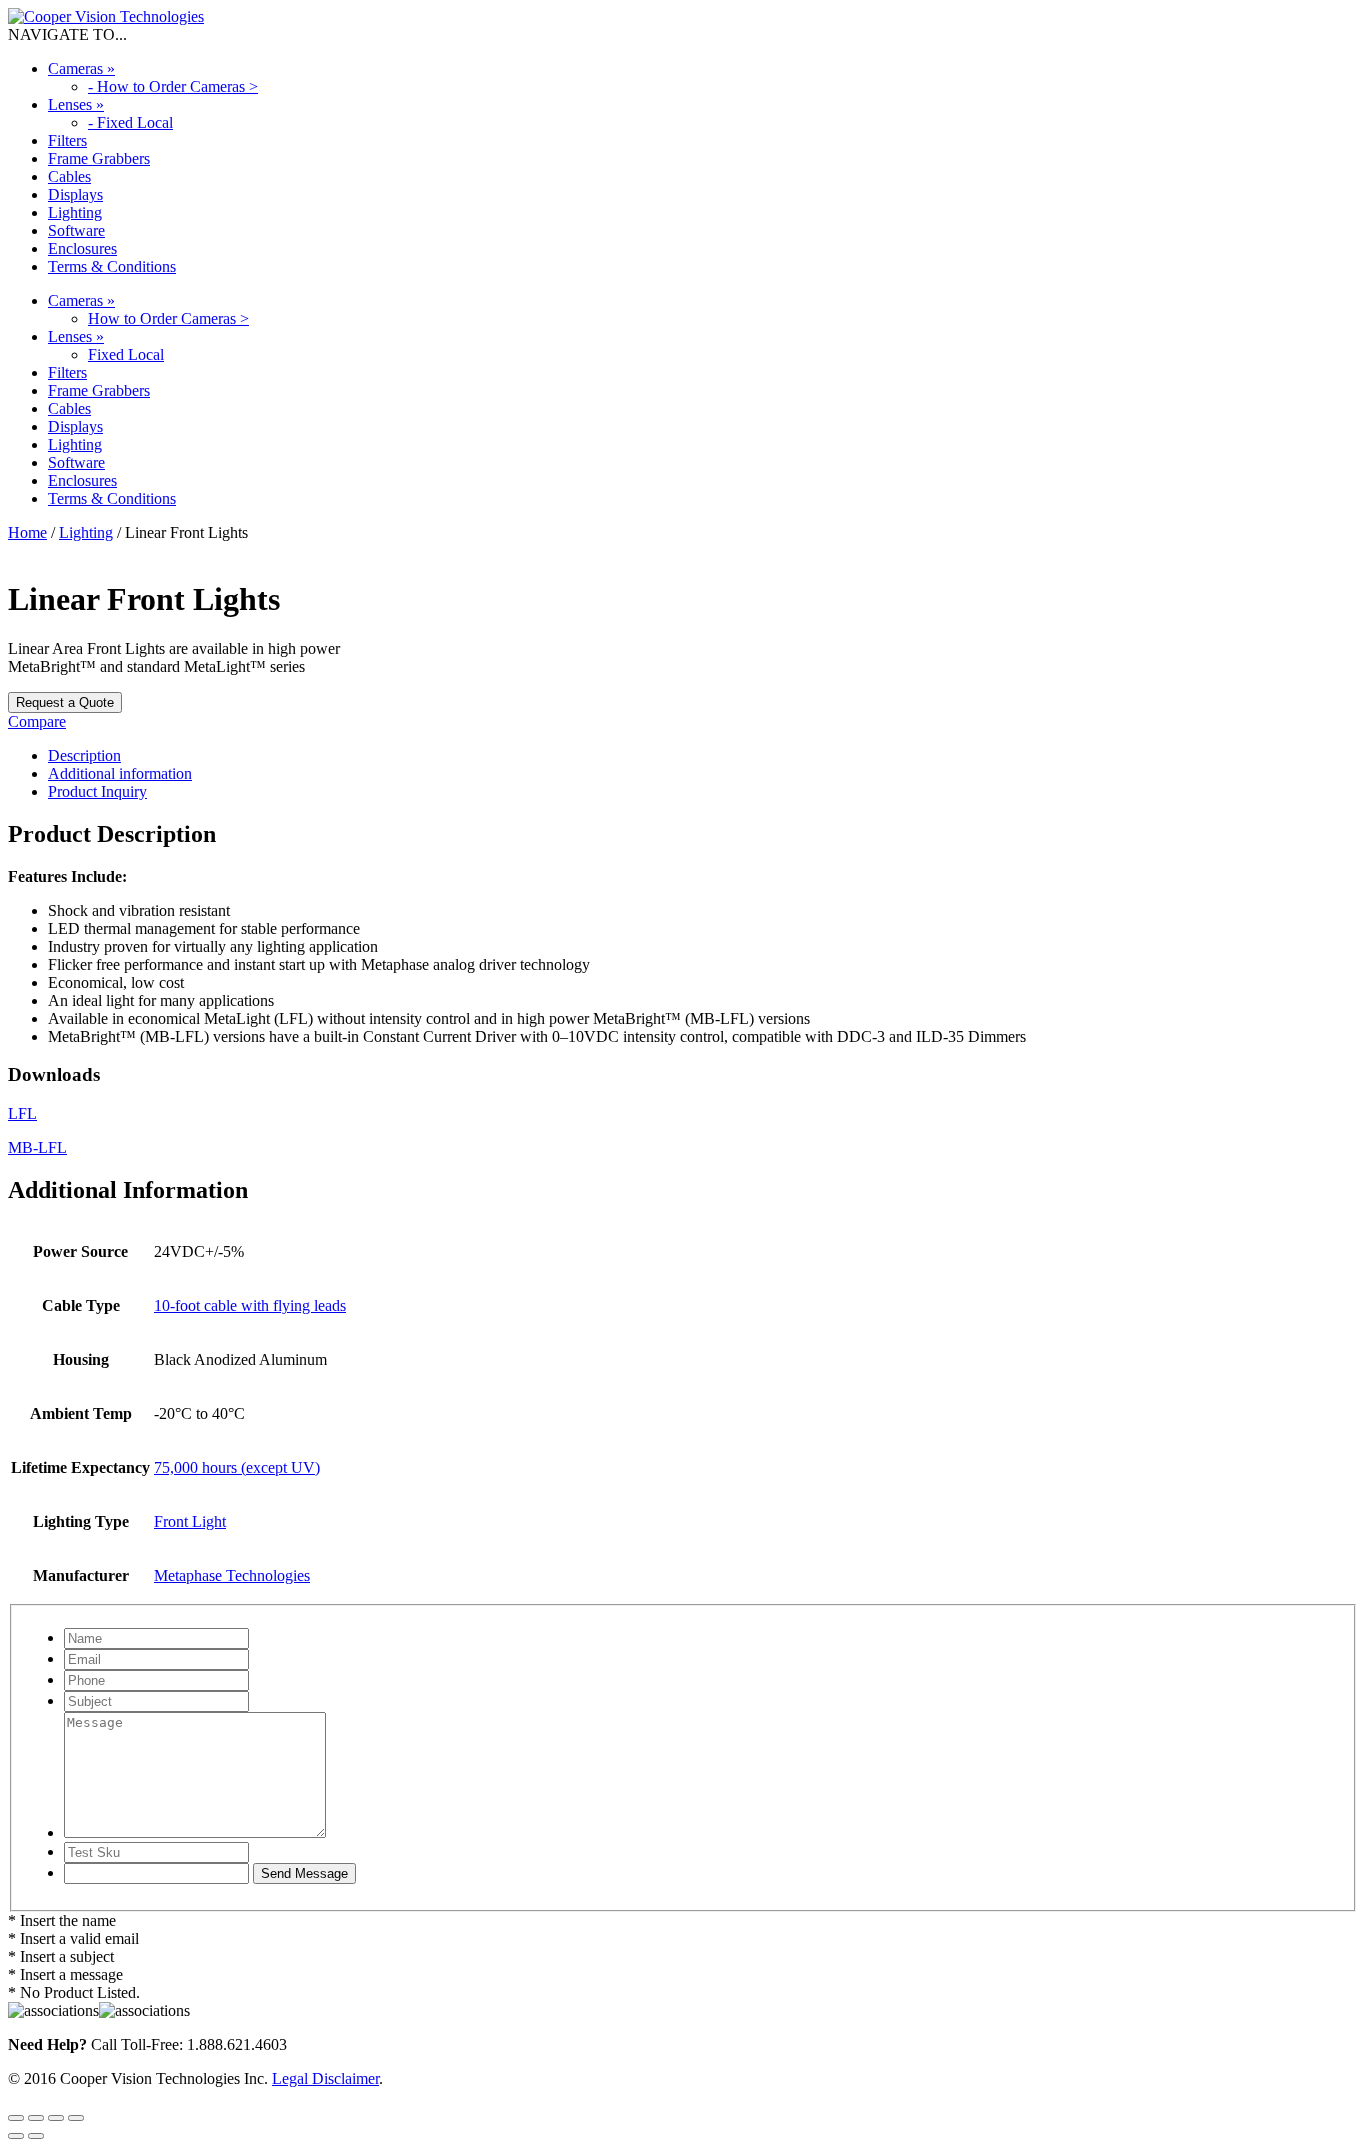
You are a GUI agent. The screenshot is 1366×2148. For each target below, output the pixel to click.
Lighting (75, 212)
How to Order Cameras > (168, 318)
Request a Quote (65, 702)
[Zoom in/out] (16, 2118)
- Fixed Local (130, 122)
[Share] (56, 2118)
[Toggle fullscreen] (36, 2118)
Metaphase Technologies (232, 1575)
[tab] (703, 756)
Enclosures (82, 248)
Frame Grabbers (99, 158)
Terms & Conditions (112, 266)
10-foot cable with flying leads (250, 1305)
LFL (22, 1113)
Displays (75, 194)
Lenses (76, 104)
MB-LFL (37, 1147)
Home (27, 532)
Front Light (190, 1521)
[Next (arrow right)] (36, 2136)
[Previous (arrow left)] (16, 2136)
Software (76, 230)
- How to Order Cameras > (173, 86)
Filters (67, 140)
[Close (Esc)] (76, 2118)
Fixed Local (126, 354)
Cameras (81, 68)
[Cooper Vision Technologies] (106, 16)
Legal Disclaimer (325, 2078)
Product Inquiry (97, 791)
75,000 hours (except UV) (237, 1467)
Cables (69, 176)
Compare (37, 721)
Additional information (120, 773)
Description (84, 755)
